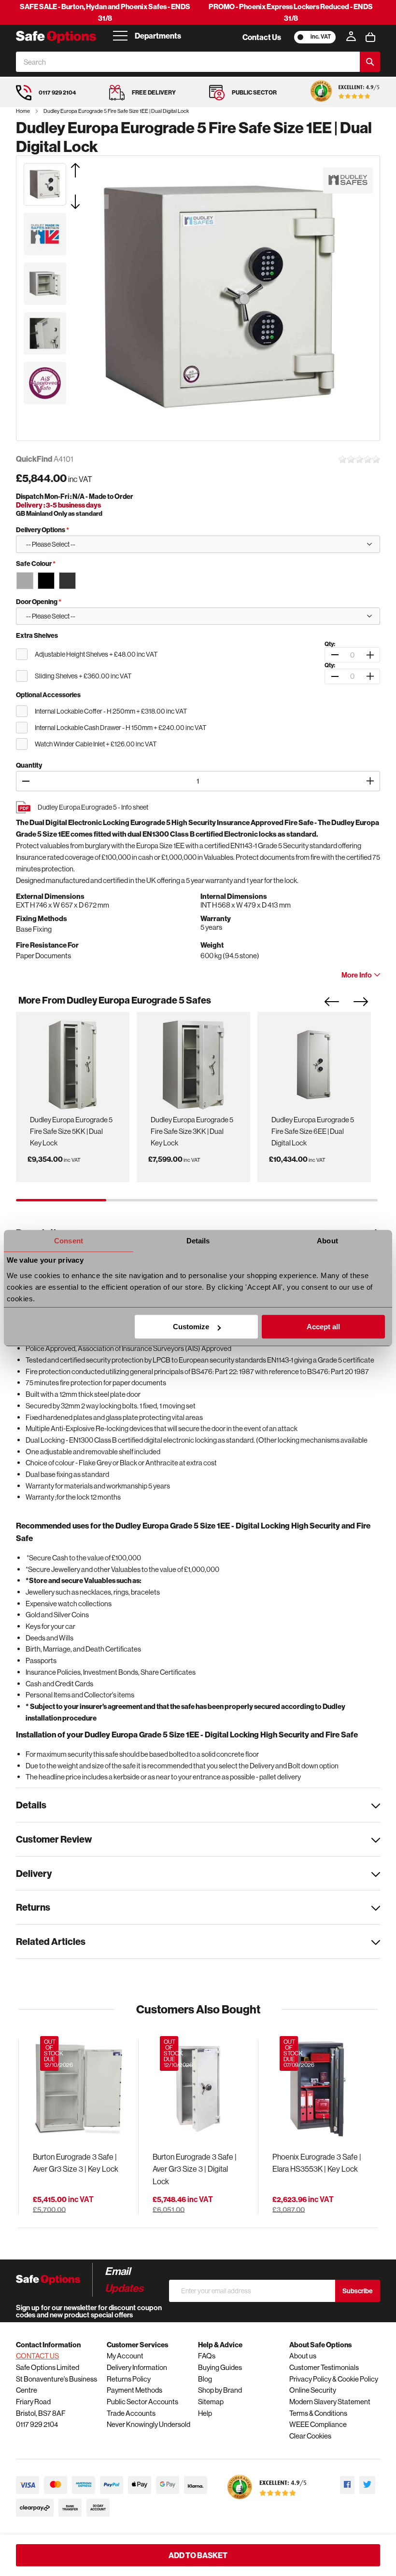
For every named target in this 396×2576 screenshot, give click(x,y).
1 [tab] (61, 1200)
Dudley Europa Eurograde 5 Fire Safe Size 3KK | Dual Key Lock (192, 1131)
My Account (125, 2356)
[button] (87, 170)
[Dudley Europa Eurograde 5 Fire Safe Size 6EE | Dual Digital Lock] (314, 1062)
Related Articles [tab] (51, 1941)
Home (23, 111)
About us (303, 2356)
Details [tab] (198, 1241)
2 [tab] (151, 1200)
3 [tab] (242, 1200)
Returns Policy (129, 2379)
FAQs (207, 2356)
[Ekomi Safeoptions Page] (267, 2501)
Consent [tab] (69, 1241)
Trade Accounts (131, 2413)
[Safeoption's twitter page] (367, 2485)
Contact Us (262, 37)
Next (368, 1005)
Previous (339, 1005)
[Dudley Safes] (348, 180)
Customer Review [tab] (54, 1839)
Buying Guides (220, 2367)
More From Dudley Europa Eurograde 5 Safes (115, 1000)
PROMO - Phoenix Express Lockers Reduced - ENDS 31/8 (291, 12)
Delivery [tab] (34, 1873)
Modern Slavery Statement (330, 2402)
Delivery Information (137, 2367)
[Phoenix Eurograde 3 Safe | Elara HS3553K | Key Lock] (318, 2089)
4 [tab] (332, 1200)
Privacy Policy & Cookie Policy (334, 2379)
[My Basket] (370, 37)
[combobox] (188, 62)
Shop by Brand (220, 2390)
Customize (191, 1327)
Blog (205, 2379)
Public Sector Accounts (142, 2402)
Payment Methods (134, 2390)
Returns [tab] (33, 1907)
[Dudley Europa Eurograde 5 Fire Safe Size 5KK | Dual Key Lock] (72, 1062)
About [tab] (327, 1241)
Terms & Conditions (318, 2413)
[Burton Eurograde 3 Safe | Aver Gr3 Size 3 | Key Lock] (78, 2089)
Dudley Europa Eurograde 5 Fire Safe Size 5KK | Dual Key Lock (71, 1131)
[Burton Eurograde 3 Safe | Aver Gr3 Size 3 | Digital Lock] (198, 2089)
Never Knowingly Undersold (148, 2424)
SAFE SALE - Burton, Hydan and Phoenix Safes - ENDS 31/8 (105, 12)
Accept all (323, 1327)
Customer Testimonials (324, 2367)
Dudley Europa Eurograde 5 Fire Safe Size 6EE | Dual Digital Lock (313, 1131)
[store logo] (56, 37)
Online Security (313, 2390)
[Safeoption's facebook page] (347, 2485)
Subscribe (358, 2291)
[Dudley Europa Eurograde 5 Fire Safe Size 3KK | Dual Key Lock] (193, 1062)
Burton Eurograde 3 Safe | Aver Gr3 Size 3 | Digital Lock (195, 2169)
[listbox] (198, 580)
